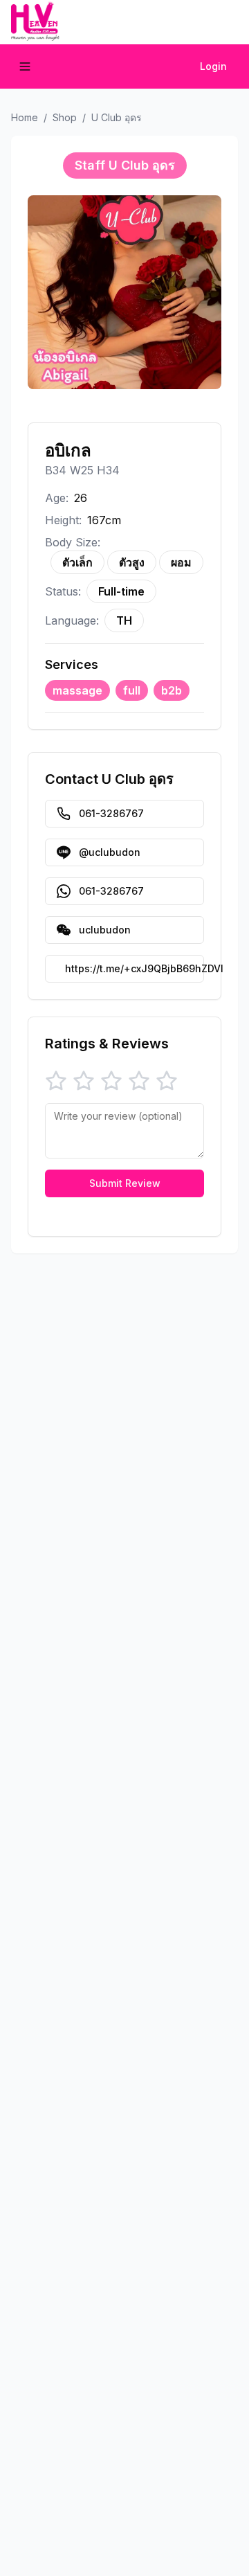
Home (25, 117)
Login (213, 66)
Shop (65, 117)
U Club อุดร (117, 117)
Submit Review (125, 1183)
